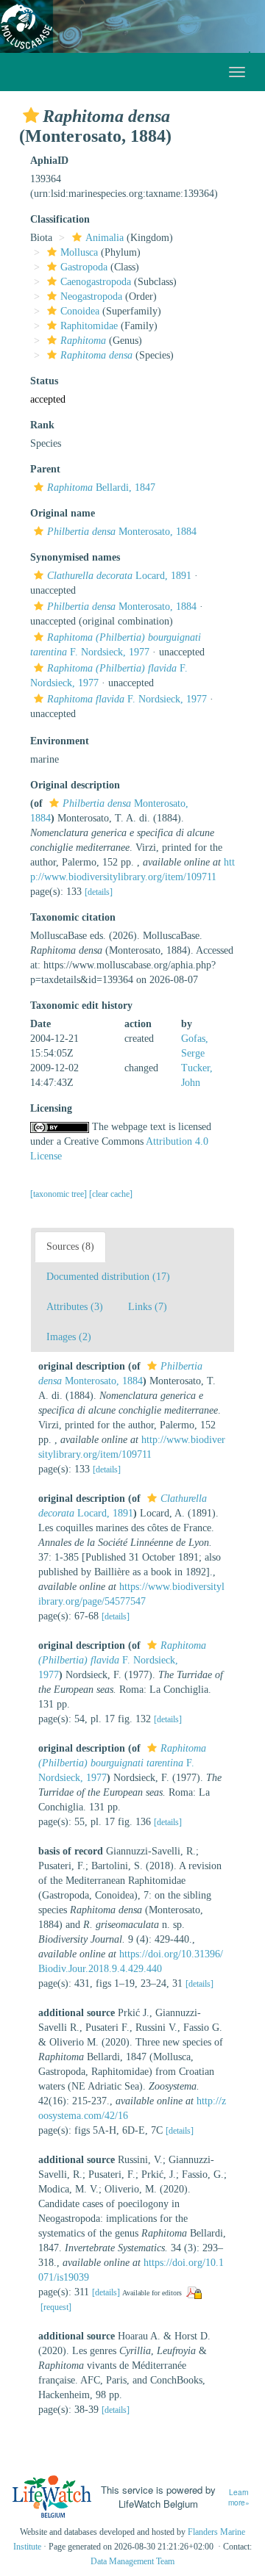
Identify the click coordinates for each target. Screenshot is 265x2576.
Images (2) (69, 1337)
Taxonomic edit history (81, 1005)
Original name (63, 513)
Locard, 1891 (119, 576)
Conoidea (80, 311)
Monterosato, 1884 (122, 532)
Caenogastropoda (96, 282)
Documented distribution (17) (108, 1277)
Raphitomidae (89, 326)
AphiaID (49, 161)
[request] (56, 2307)
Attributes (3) (75, 1307)
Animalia (105, 238)
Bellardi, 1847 (101, 488)
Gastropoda (84, 267)
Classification (60, 219)
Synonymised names (75, 557)
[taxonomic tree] (60, 1194)
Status (44, 381)
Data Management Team (132, 2561)
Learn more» (239, 2498)
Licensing (51, 1108)
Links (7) (148, 1307)
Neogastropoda (91, 296)
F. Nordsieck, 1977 (127, 699)
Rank (42, 425)
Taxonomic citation (73, 917)
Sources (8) (70, 1246)
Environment (60, 741)
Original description (75, 785)
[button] (31, 115)
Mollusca (79, 252)
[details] (99, 892)
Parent (45, 469)
